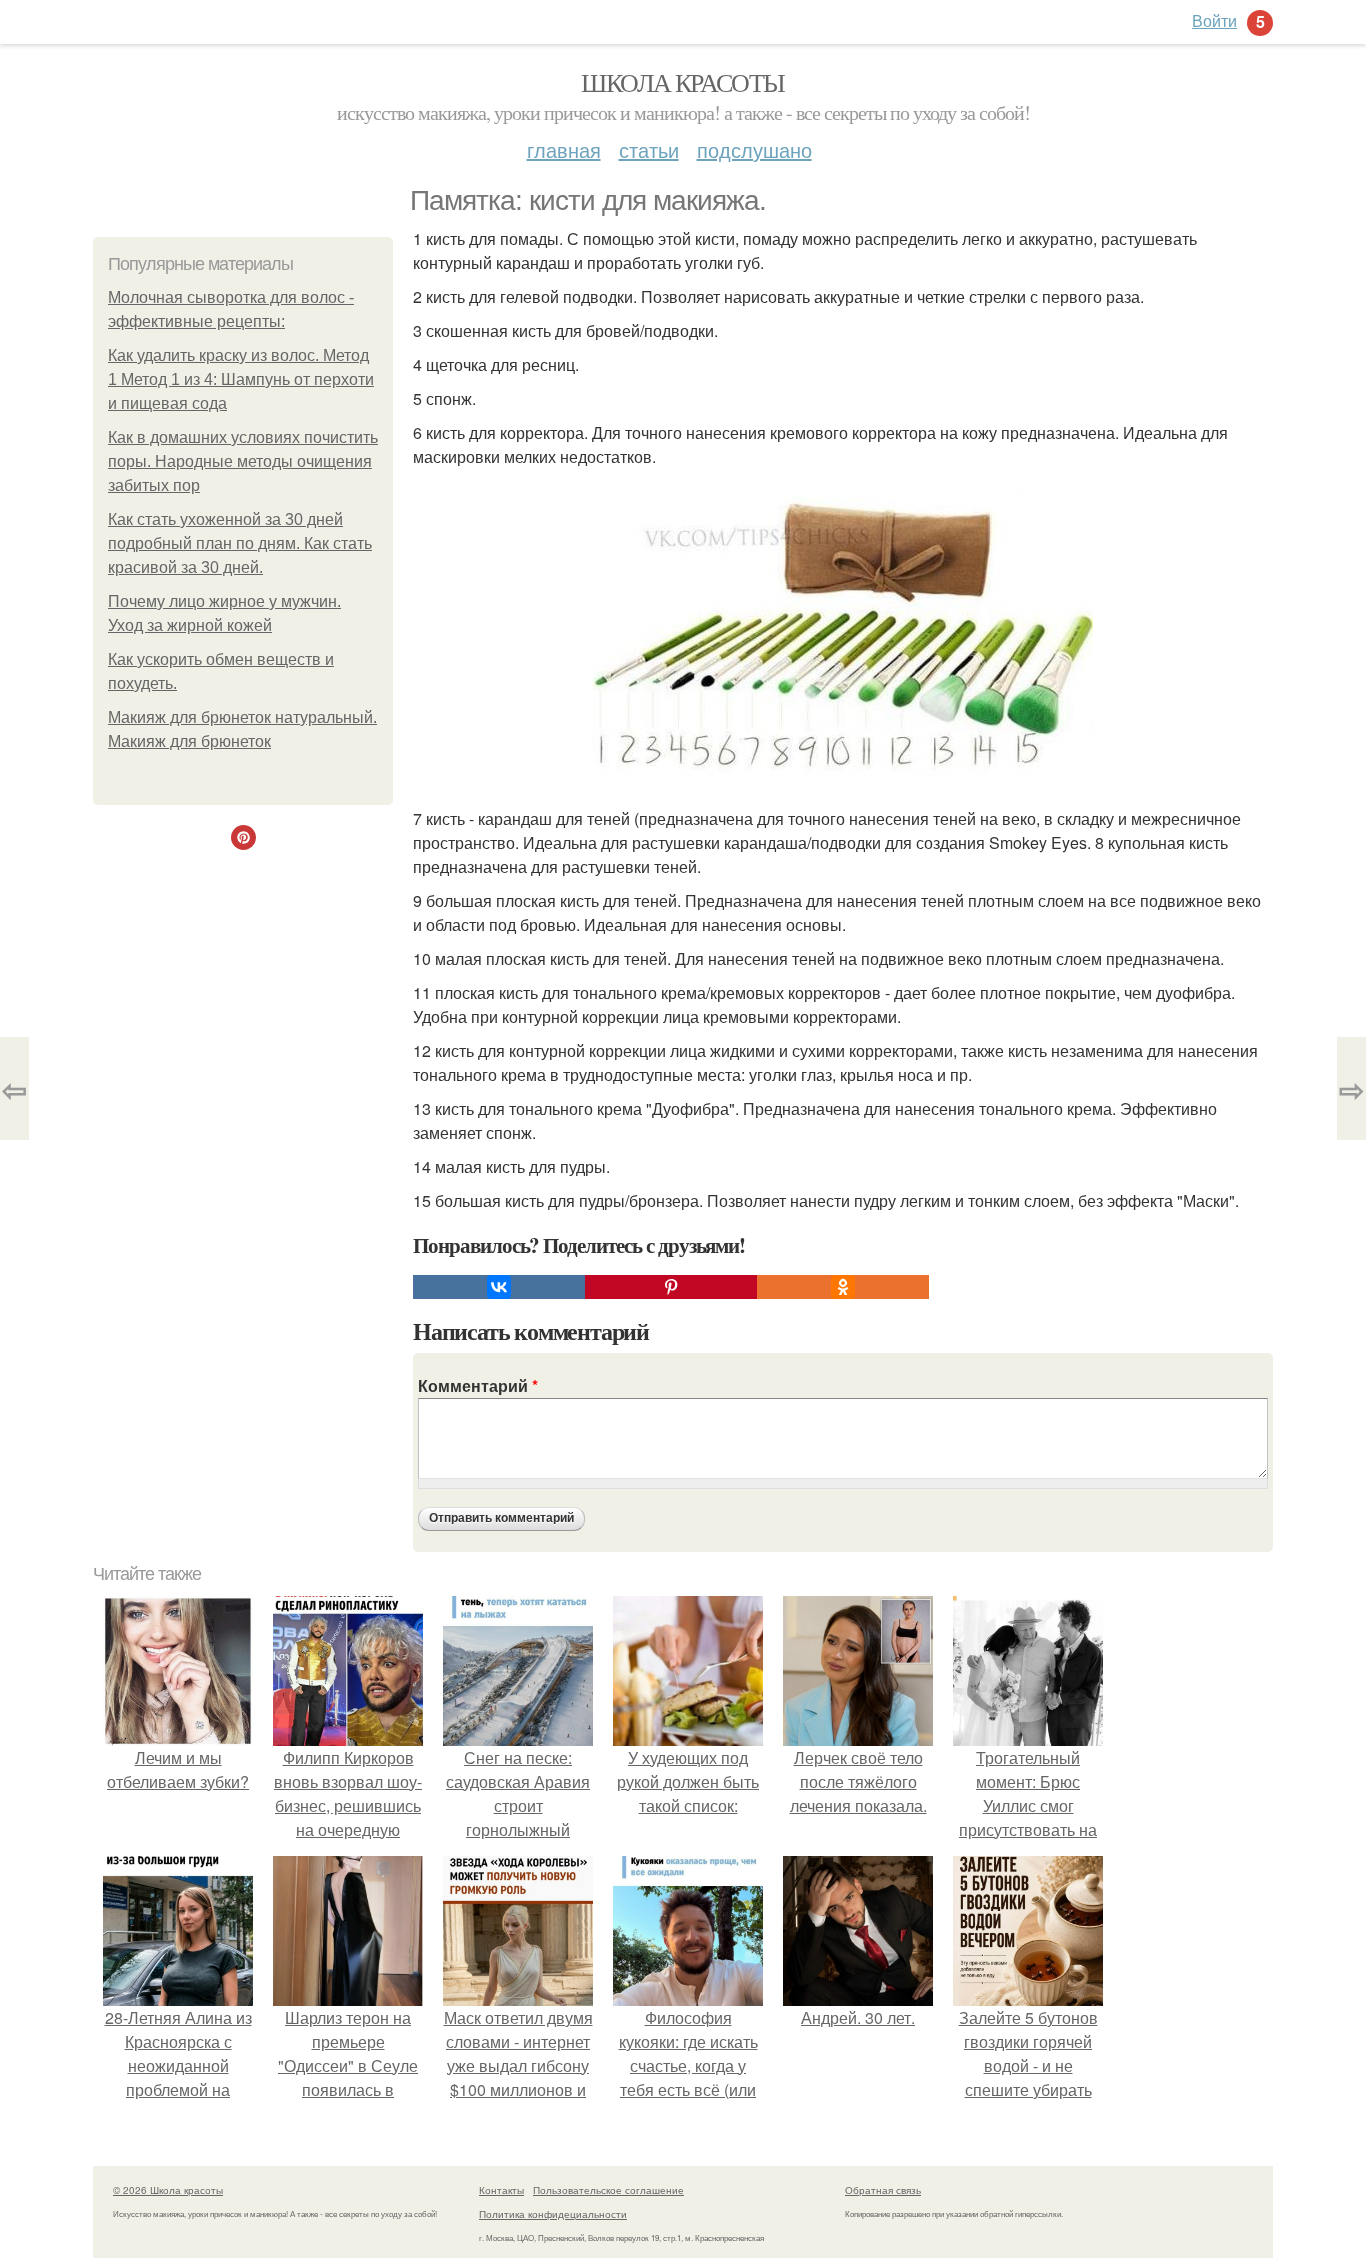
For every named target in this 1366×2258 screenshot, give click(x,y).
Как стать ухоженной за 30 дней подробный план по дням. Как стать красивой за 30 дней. (240, 543)
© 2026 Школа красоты (168, 2190)
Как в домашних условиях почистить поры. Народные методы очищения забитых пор (243, 461)
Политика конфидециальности (553, 2214)
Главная (564, 149)
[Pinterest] (671, 1287)
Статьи (649, 149)
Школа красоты (682, 82)
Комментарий (478, 1385)
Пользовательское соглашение (608, 2190)
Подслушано (754, 149)
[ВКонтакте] (499, 1287)
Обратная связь (883, 2190)
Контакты (501, 2190)
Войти (1214, 20)
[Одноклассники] (843, 1287)
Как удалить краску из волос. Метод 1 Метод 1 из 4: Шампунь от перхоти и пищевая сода (241, 379)
